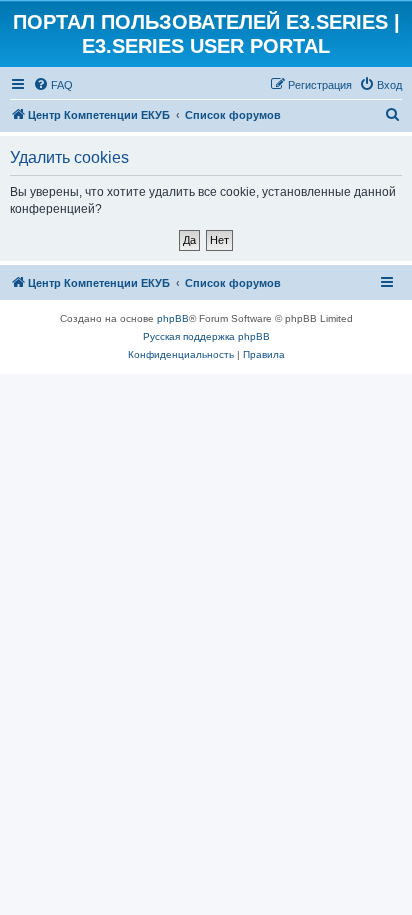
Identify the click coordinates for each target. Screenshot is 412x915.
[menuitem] (53, 85)
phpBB (173, 318)
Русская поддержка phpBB (206, 336)
